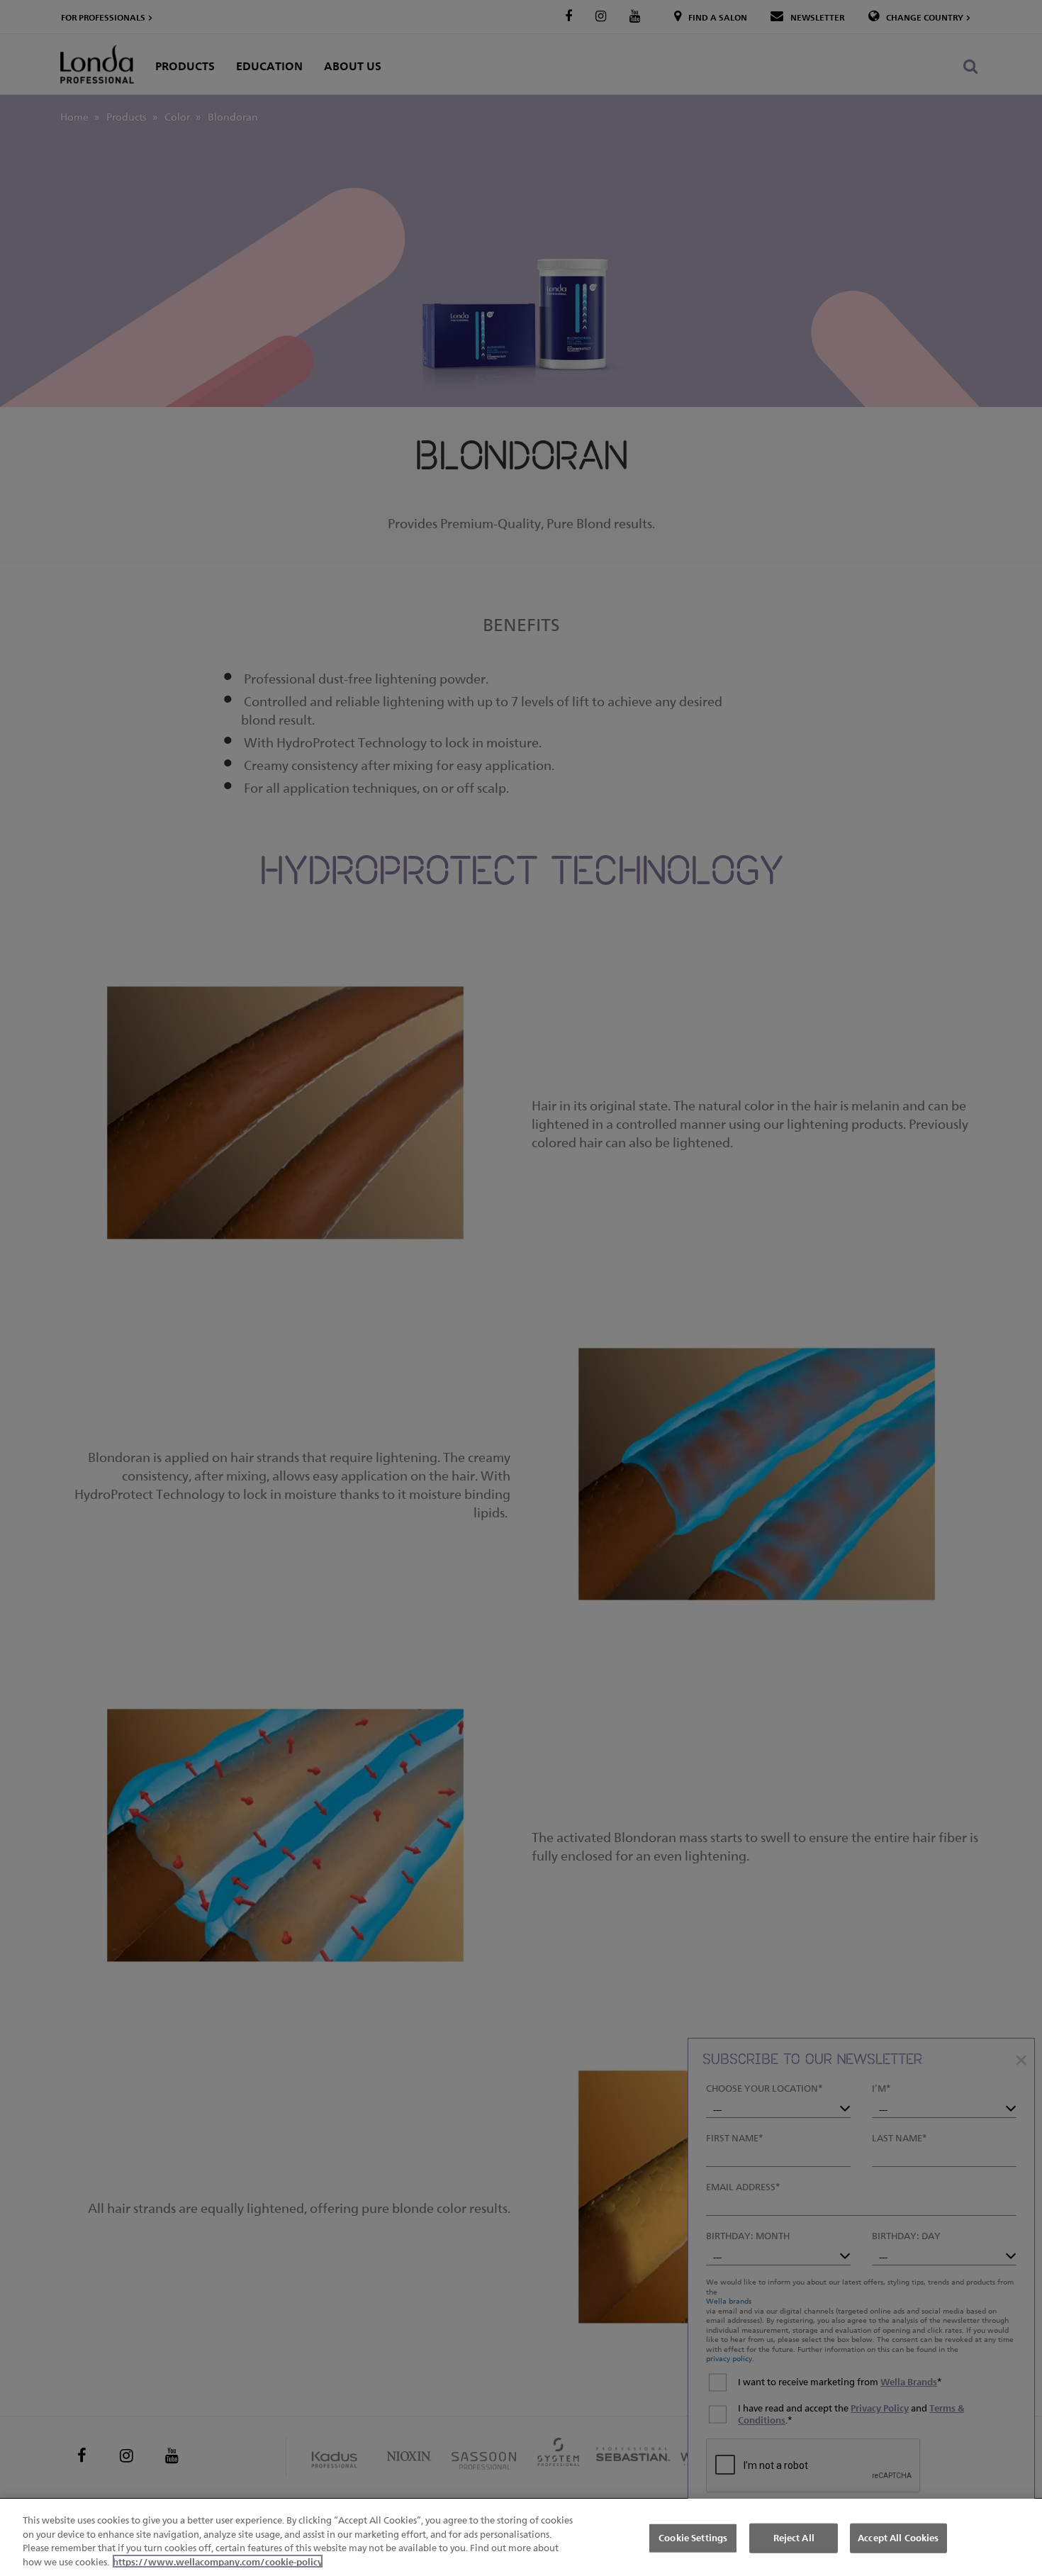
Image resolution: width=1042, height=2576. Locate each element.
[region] (521, 2537)
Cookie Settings (693, 2538)
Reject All (794, 2538)
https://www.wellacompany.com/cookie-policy (218, 2561)
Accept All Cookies (898, 2538)
